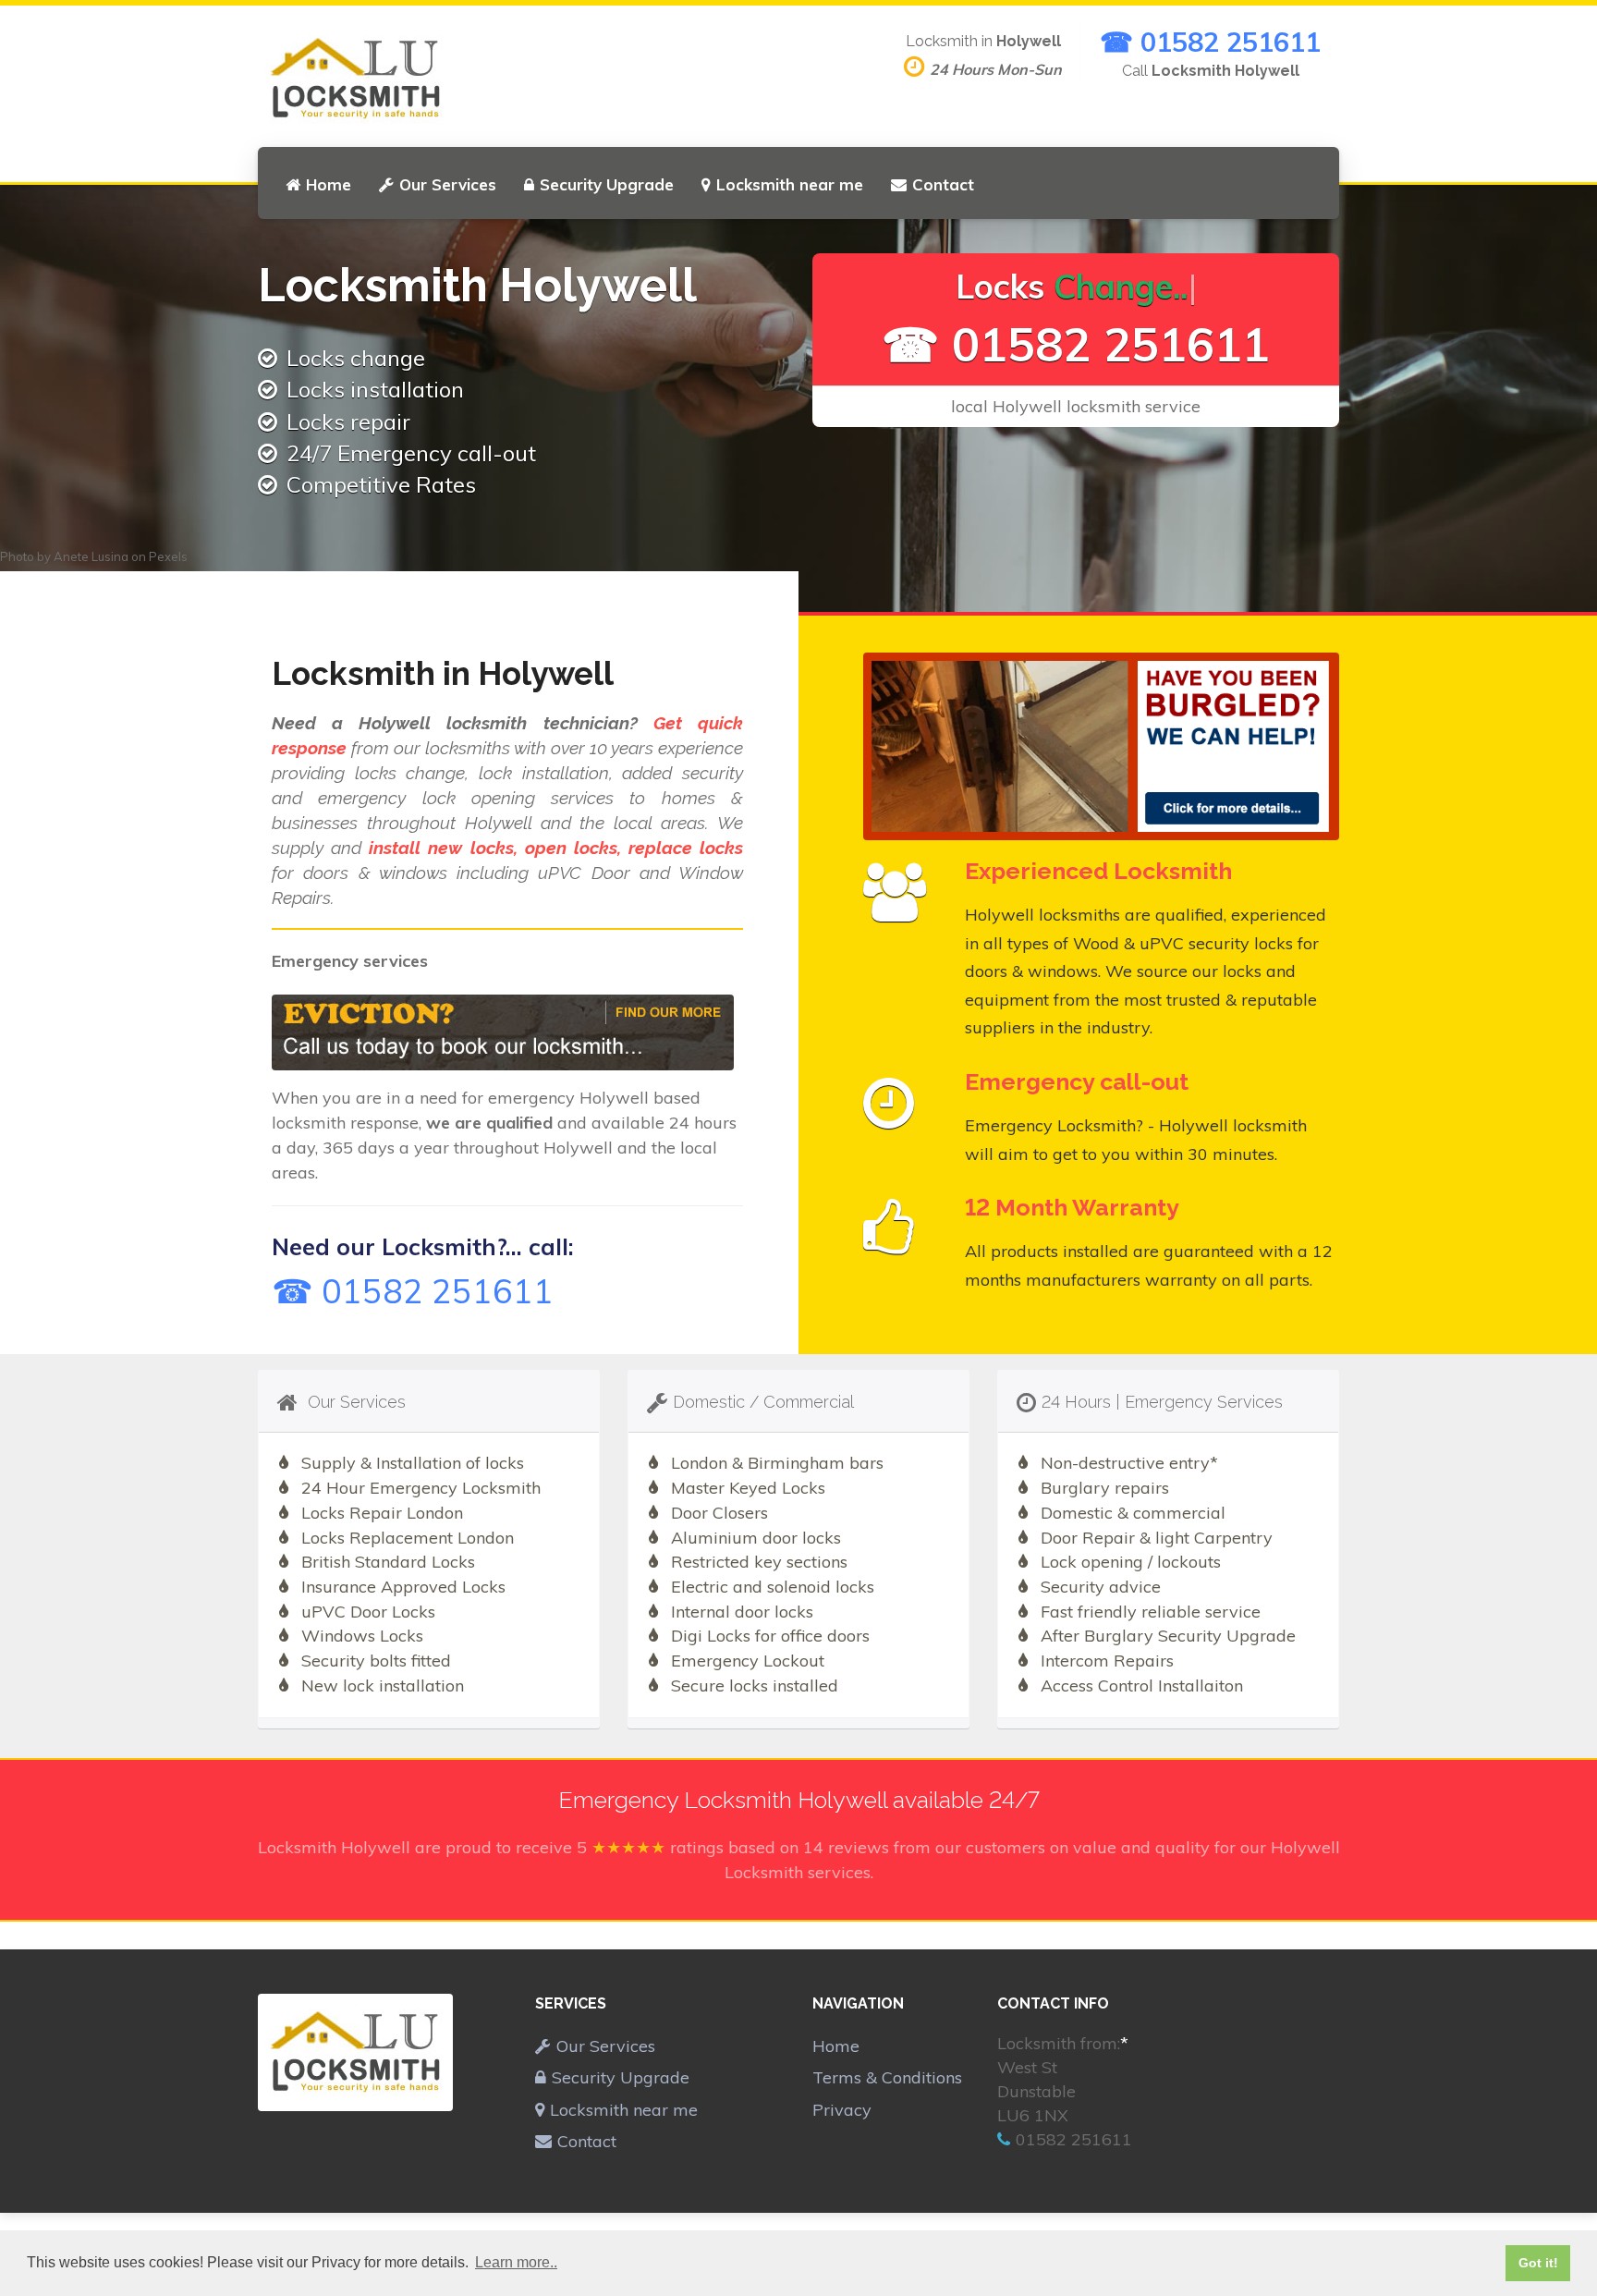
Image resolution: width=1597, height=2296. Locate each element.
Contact (943, 184)
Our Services (448, 184)
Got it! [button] (1538, 2263)
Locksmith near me (790, 184)
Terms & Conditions (887, 2077)
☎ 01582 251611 (1210, 42)
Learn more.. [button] (516, 2262)
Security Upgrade (607, 184)
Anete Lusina (91, 556)
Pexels (168, 556)
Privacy (842, 2110)
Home (329, 184)
